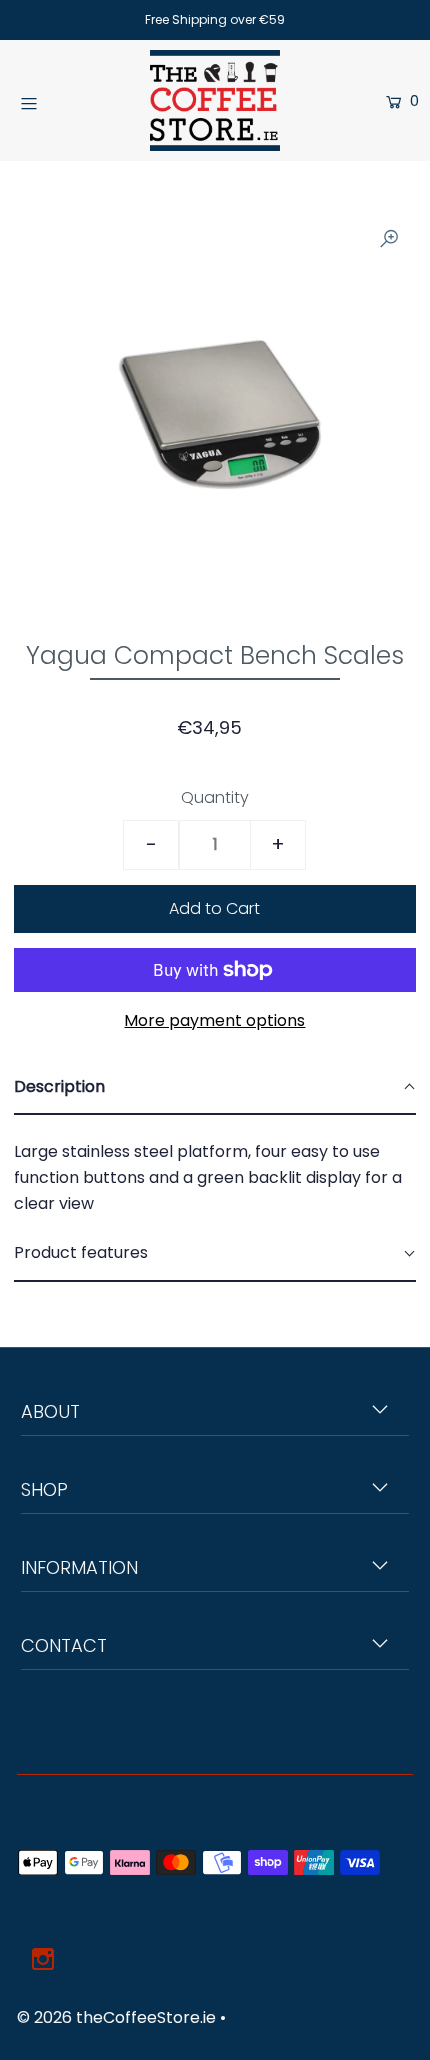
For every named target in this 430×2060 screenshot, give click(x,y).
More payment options (214, 1020)
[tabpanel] (214, 1170)
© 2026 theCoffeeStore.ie (116, 2017)
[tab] (214, 1088)
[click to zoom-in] (389, 238)
